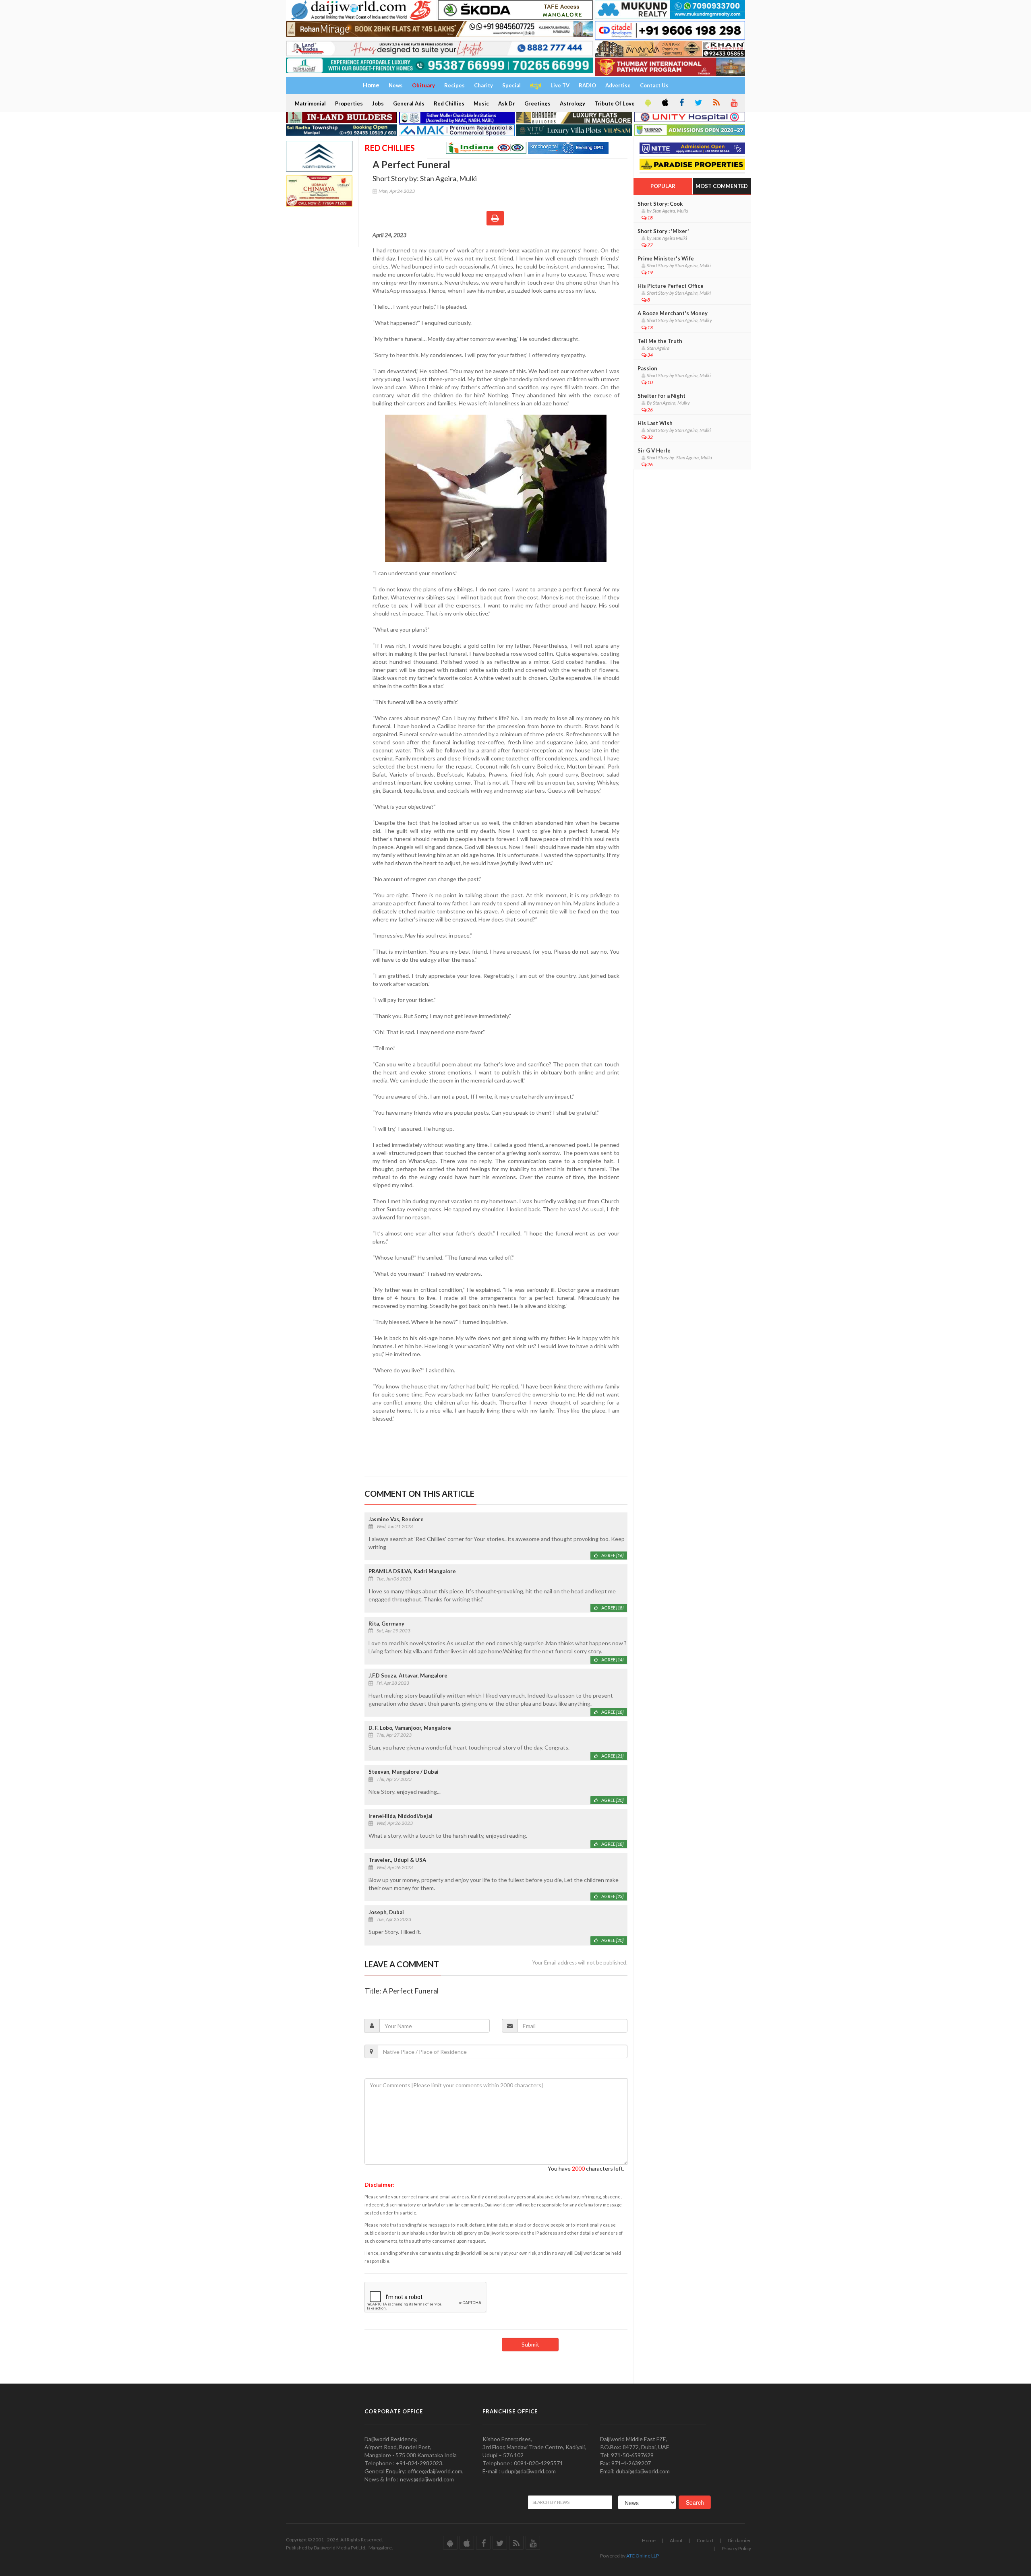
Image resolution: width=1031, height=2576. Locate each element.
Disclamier (739, 2540)
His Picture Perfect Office (671, 286)
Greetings (537, 103)
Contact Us (654, 85)
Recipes (454, 85)
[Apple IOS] (665, 103)
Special (511, 85)
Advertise (618, 85)
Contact (705, 2540)
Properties (349, 103)
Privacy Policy (736, 2548)
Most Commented (722, 186)
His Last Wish (655, 423)
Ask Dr (507, 103)
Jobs (378, 103)
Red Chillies (449, 103)
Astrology (572, 103)
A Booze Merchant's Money (673, 313)
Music (481, 103)
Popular (663, 186)
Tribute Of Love (615, 103)
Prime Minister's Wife (666, 258)
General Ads (409, 103)
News (396, 85)
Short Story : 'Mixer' (663, 231)
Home (649, 2540)
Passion (647, 368)
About (676, 2540)
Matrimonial (310, 103)
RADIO (587, 85)
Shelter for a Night (661, 396)
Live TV (560, 85)
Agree (612, 1555)
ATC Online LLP (643, 2556)
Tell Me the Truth (660, 341)
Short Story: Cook (660, 204)
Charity (483, 85)
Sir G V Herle (654, 450)
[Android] (647, 103)
